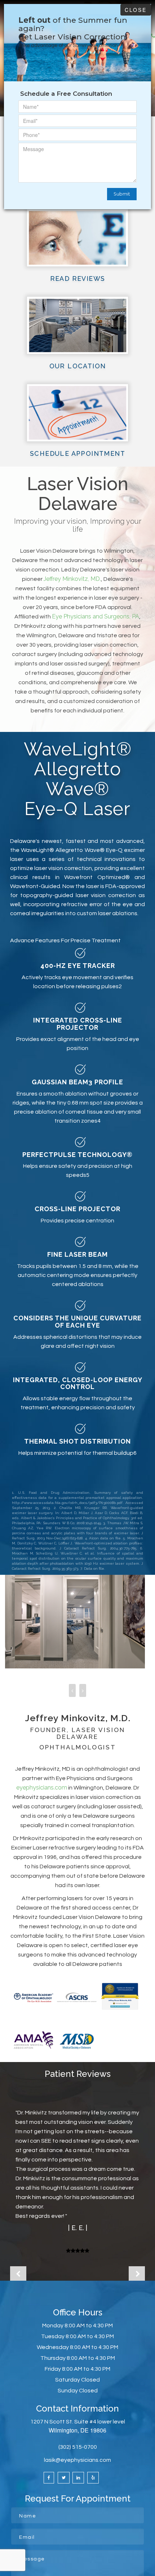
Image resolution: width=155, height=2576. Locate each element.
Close (136, 10)
